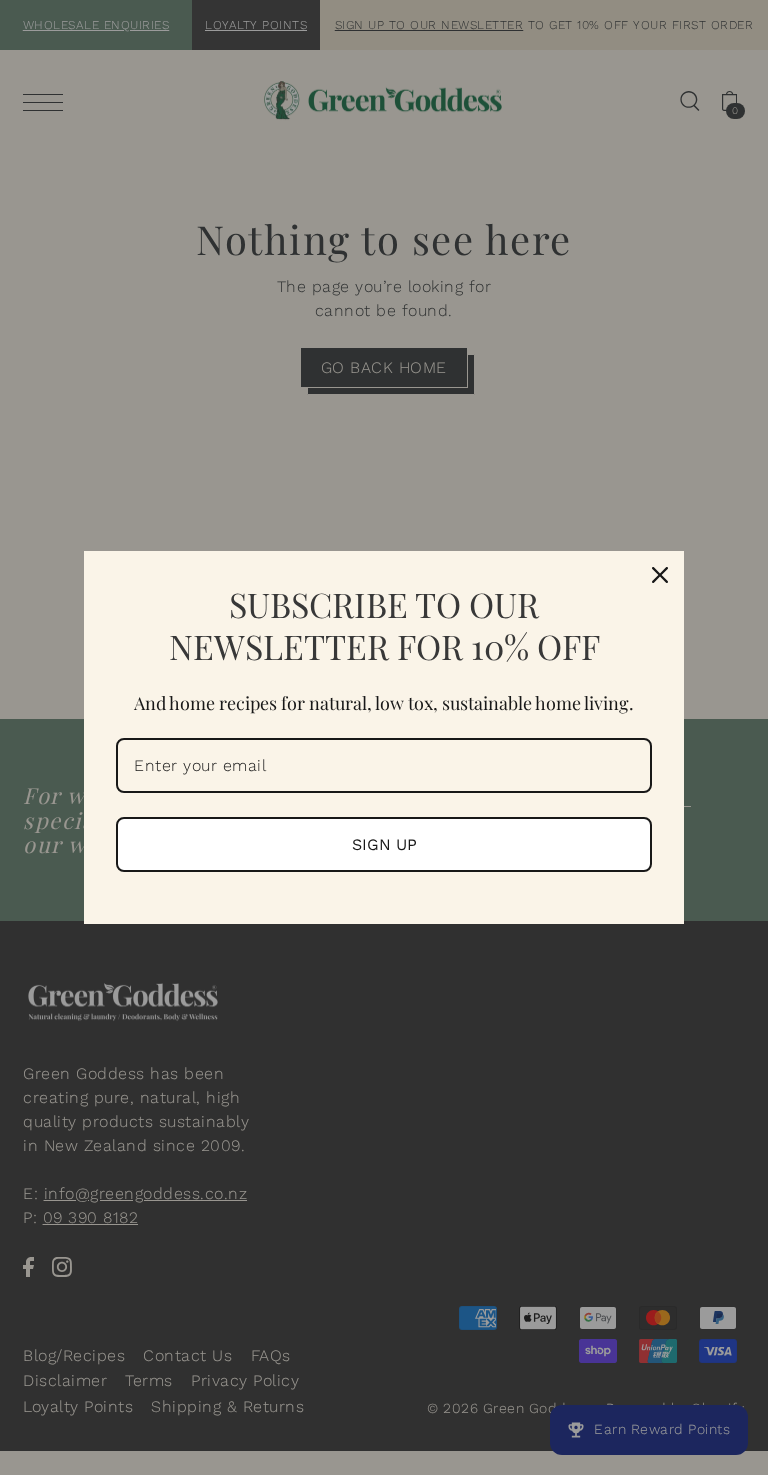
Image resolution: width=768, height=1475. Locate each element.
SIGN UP (384, 844)
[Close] (660, 575)
